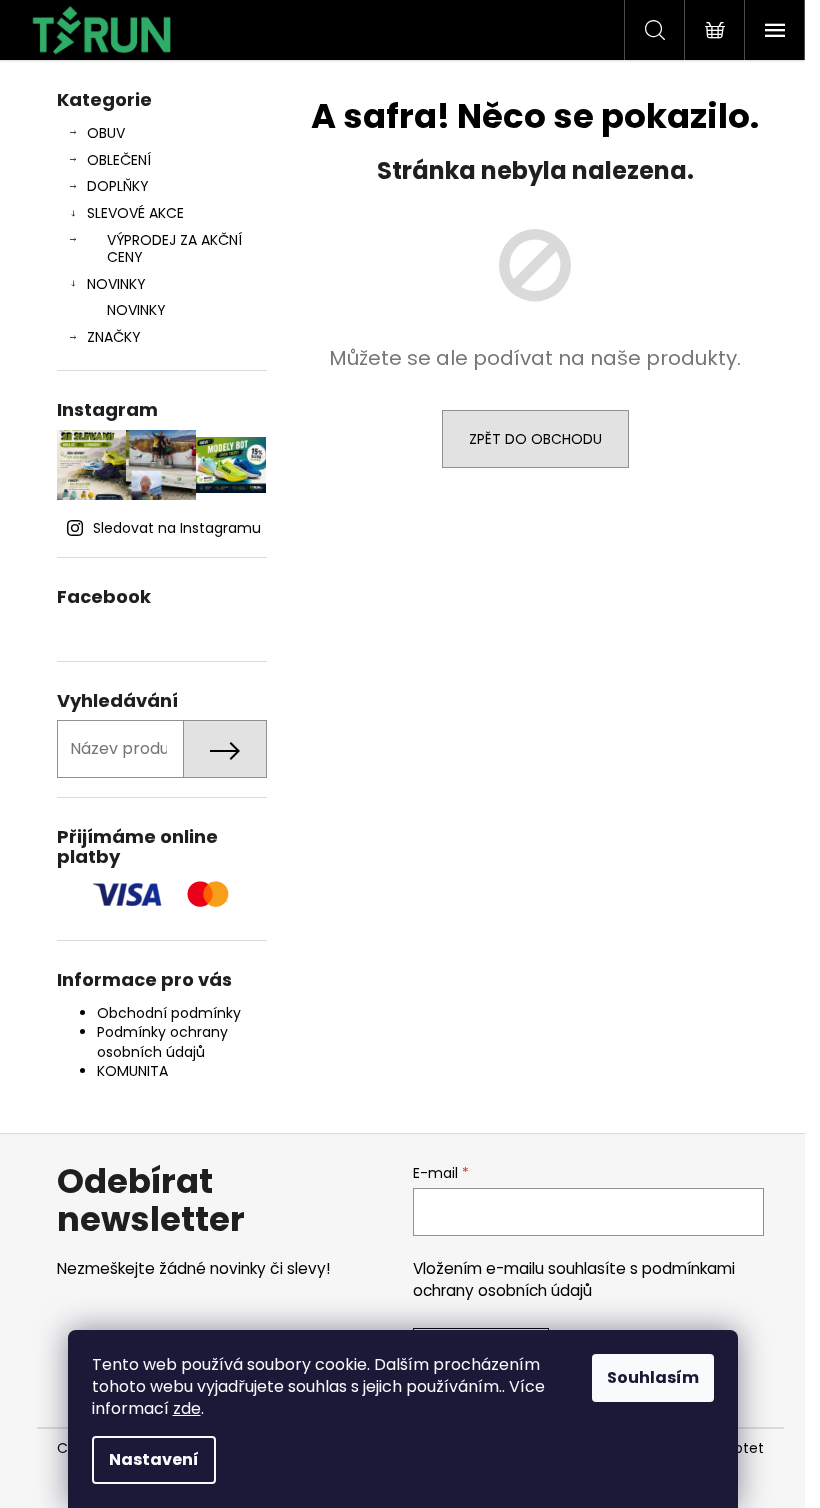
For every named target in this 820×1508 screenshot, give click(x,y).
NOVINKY (116, 284)
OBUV (106, 133)
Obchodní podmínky (169, 1013)
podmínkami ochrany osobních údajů (574, 1279)
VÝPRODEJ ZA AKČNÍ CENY (174, 248)
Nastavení (154, 1459)
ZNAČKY (114, 337)
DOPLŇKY (118, 186)
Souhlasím (653, 1377)
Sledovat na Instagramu (177, 528)
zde (187, 1408)
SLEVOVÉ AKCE (135, 213)
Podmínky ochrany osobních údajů (162, 1041)
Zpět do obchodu (535, 439)
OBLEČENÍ (119, 160)
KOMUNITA (132, 1071)
